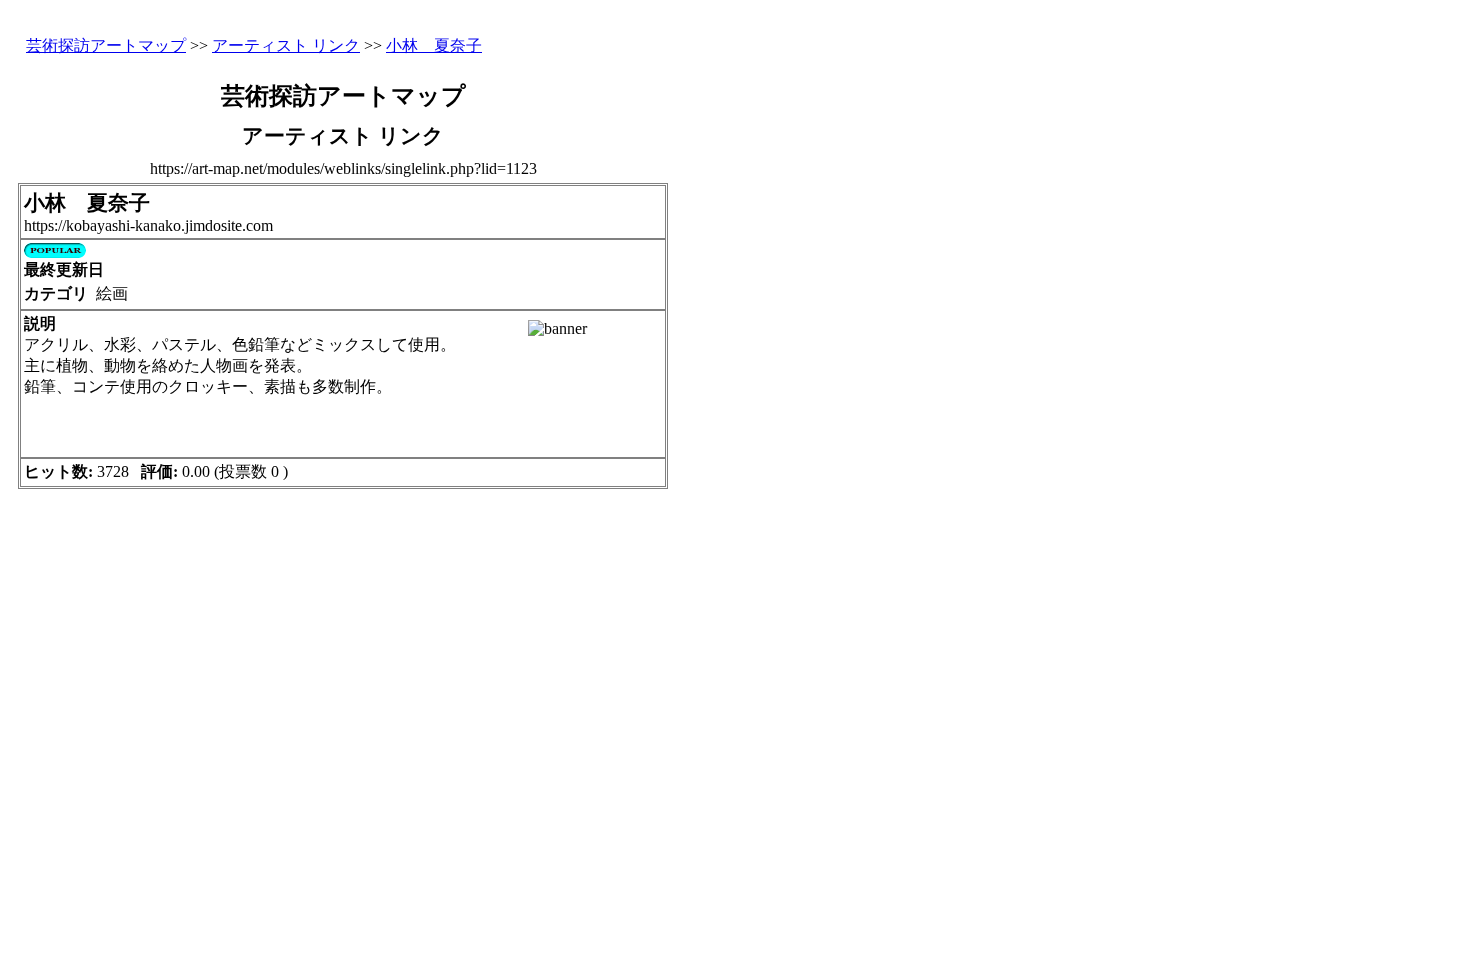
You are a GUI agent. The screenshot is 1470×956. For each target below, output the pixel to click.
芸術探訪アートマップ (106, 45)
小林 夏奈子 (434, 45)
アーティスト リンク (286, 45)
